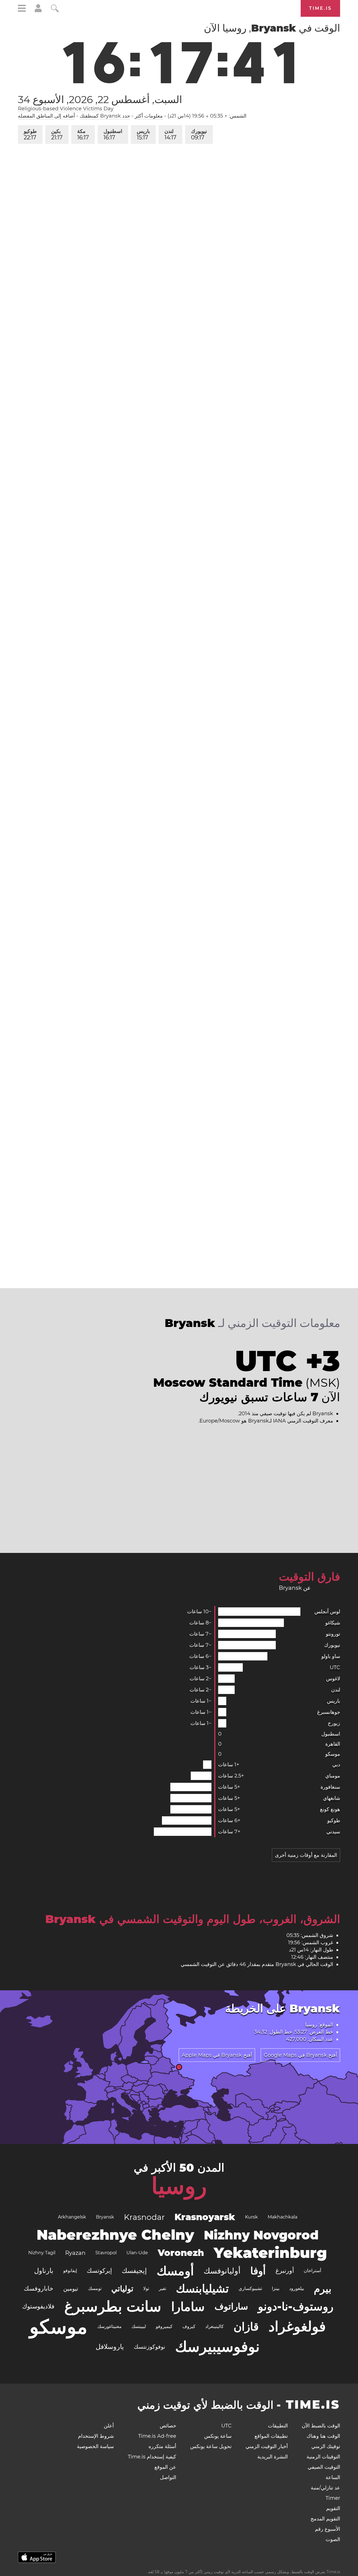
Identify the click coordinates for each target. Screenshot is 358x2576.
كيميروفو (164, 2326)
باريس (143, 134)
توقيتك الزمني (326, 2446)
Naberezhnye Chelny (115, 2235)
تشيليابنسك (202, 2288)
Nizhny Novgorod (261, 2235)
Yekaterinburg (270, 2253)
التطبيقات (278, 2426)
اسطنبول (113, 134)
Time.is (320, 8)
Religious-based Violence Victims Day (66, 109)
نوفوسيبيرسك (217, 2347)
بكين (57, 134)
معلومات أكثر (149, 116)
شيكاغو (333, 1623)
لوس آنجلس (327, 1612)
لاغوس (333, 1679)
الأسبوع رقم (328, 2529)
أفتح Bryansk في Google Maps (300, 2055)
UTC (335, 1667)
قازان (246, 2326)
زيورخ (334, 1723)
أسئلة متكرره (162, 2446)
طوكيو (30, 134)
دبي (336, 1765)
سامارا (188, 2306)
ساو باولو (331, 1656)
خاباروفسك (39, 2288)
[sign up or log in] (38, 11)
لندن (170, 134)
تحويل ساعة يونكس (211, 2446)
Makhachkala (282, 2217)
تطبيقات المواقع (271, 2436)
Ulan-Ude (137, 2253)
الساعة (333, 2477)
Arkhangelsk (72, 2217)
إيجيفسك (134, 2271)
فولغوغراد (297, 2326)
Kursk (251, 2217)
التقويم (333, 2508)
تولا (146, 2288)
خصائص (168, 2426)
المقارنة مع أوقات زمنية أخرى (306, 1855)
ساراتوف (231, 2306)
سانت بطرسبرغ (113, 2306)
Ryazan (75, 2253)
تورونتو (333, 1634)
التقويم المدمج (325, 2519)
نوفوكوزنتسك (149, 2347)
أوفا (258, 2271)
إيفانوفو (70, 2271)
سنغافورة (330, 1787)
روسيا (179, 2186)
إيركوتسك (99, 2271)
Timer (333, 2498)
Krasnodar (144, 2217)
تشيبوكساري (250, 2288)
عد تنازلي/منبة (325, 2488)
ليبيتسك (139, 2326)
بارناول (44, 2271)
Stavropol (106, 2253)
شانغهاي (332, 1798)
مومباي (333, 1776)
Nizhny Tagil (42, 2253)
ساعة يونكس (218, 2436)
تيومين (71, 2289)
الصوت (333, 2539)
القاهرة (333, 1744)
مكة (83, 134)
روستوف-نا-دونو (296, 2306)
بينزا (276, 2288)
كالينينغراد (215, 2326)
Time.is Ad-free (157, 2436)
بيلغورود (297, 2288)
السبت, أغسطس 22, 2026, (100, 99)
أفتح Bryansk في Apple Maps (217, 2055)
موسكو (333, 1754)
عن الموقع (165, 2467)
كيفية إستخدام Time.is (152, 2457)
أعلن (109, 2426)
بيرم (323, 2289)
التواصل (168, 2477)
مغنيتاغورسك (109, 2326)
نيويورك (199, 134)
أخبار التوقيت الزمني (267, 2446)
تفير (162, 2288)
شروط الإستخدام (96, 2436)
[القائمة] (22, 9)
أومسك (175, 2271)
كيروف (189, 2326)
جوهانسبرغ (329, 1712)
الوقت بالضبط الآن (321, 2426)
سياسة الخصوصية (95, 2446)
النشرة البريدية (273, 2457)
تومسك (95, 2288)
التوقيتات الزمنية (323, 2457)
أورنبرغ (285, 2271)
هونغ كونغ (330, 1809)
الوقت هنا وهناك (323, 2436)
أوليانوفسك (222, 2271)
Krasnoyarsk (205, 2217)
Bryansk (105, 2217)
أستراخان (312, 2271)
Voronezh (181, 2253)
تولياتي (122, 2289)
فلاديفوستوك (38, 2306)
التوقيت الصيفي (324, 2467)
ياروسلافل (110, 2347)
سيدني (333, 1832)
